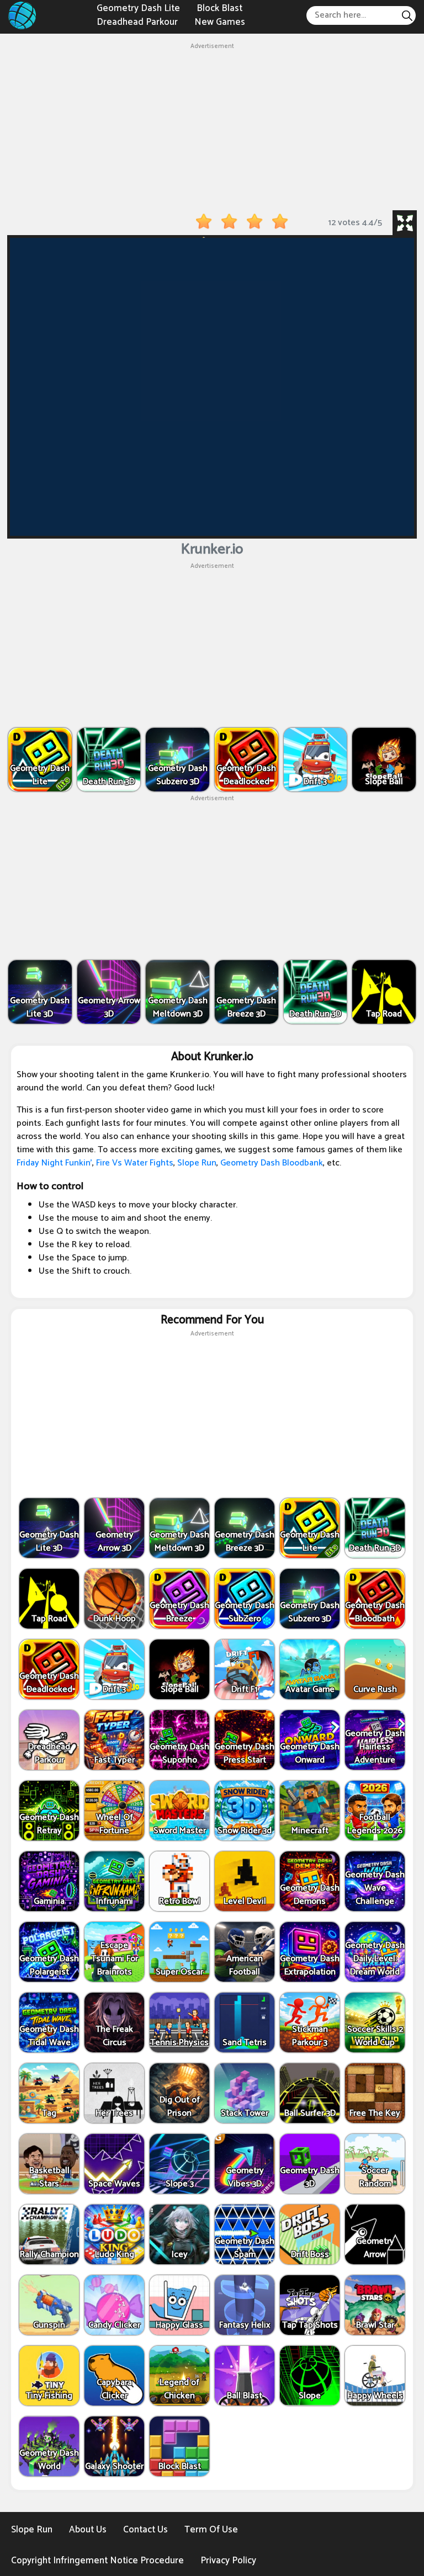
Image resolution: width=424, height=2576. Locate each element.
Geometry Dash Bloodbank (272, 1163)
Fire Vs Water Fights (135, 1163)
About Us (88, 2530)
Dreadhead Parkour (137, 22)
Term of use (211, 2530)
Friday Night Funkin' (54, 1163)
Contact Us (145, 2530)
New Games (220, 22)
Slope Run (197, 1163)
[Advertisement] (212, 129)
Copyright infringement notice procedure (97, 2561)
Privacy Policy (228, 2561)
